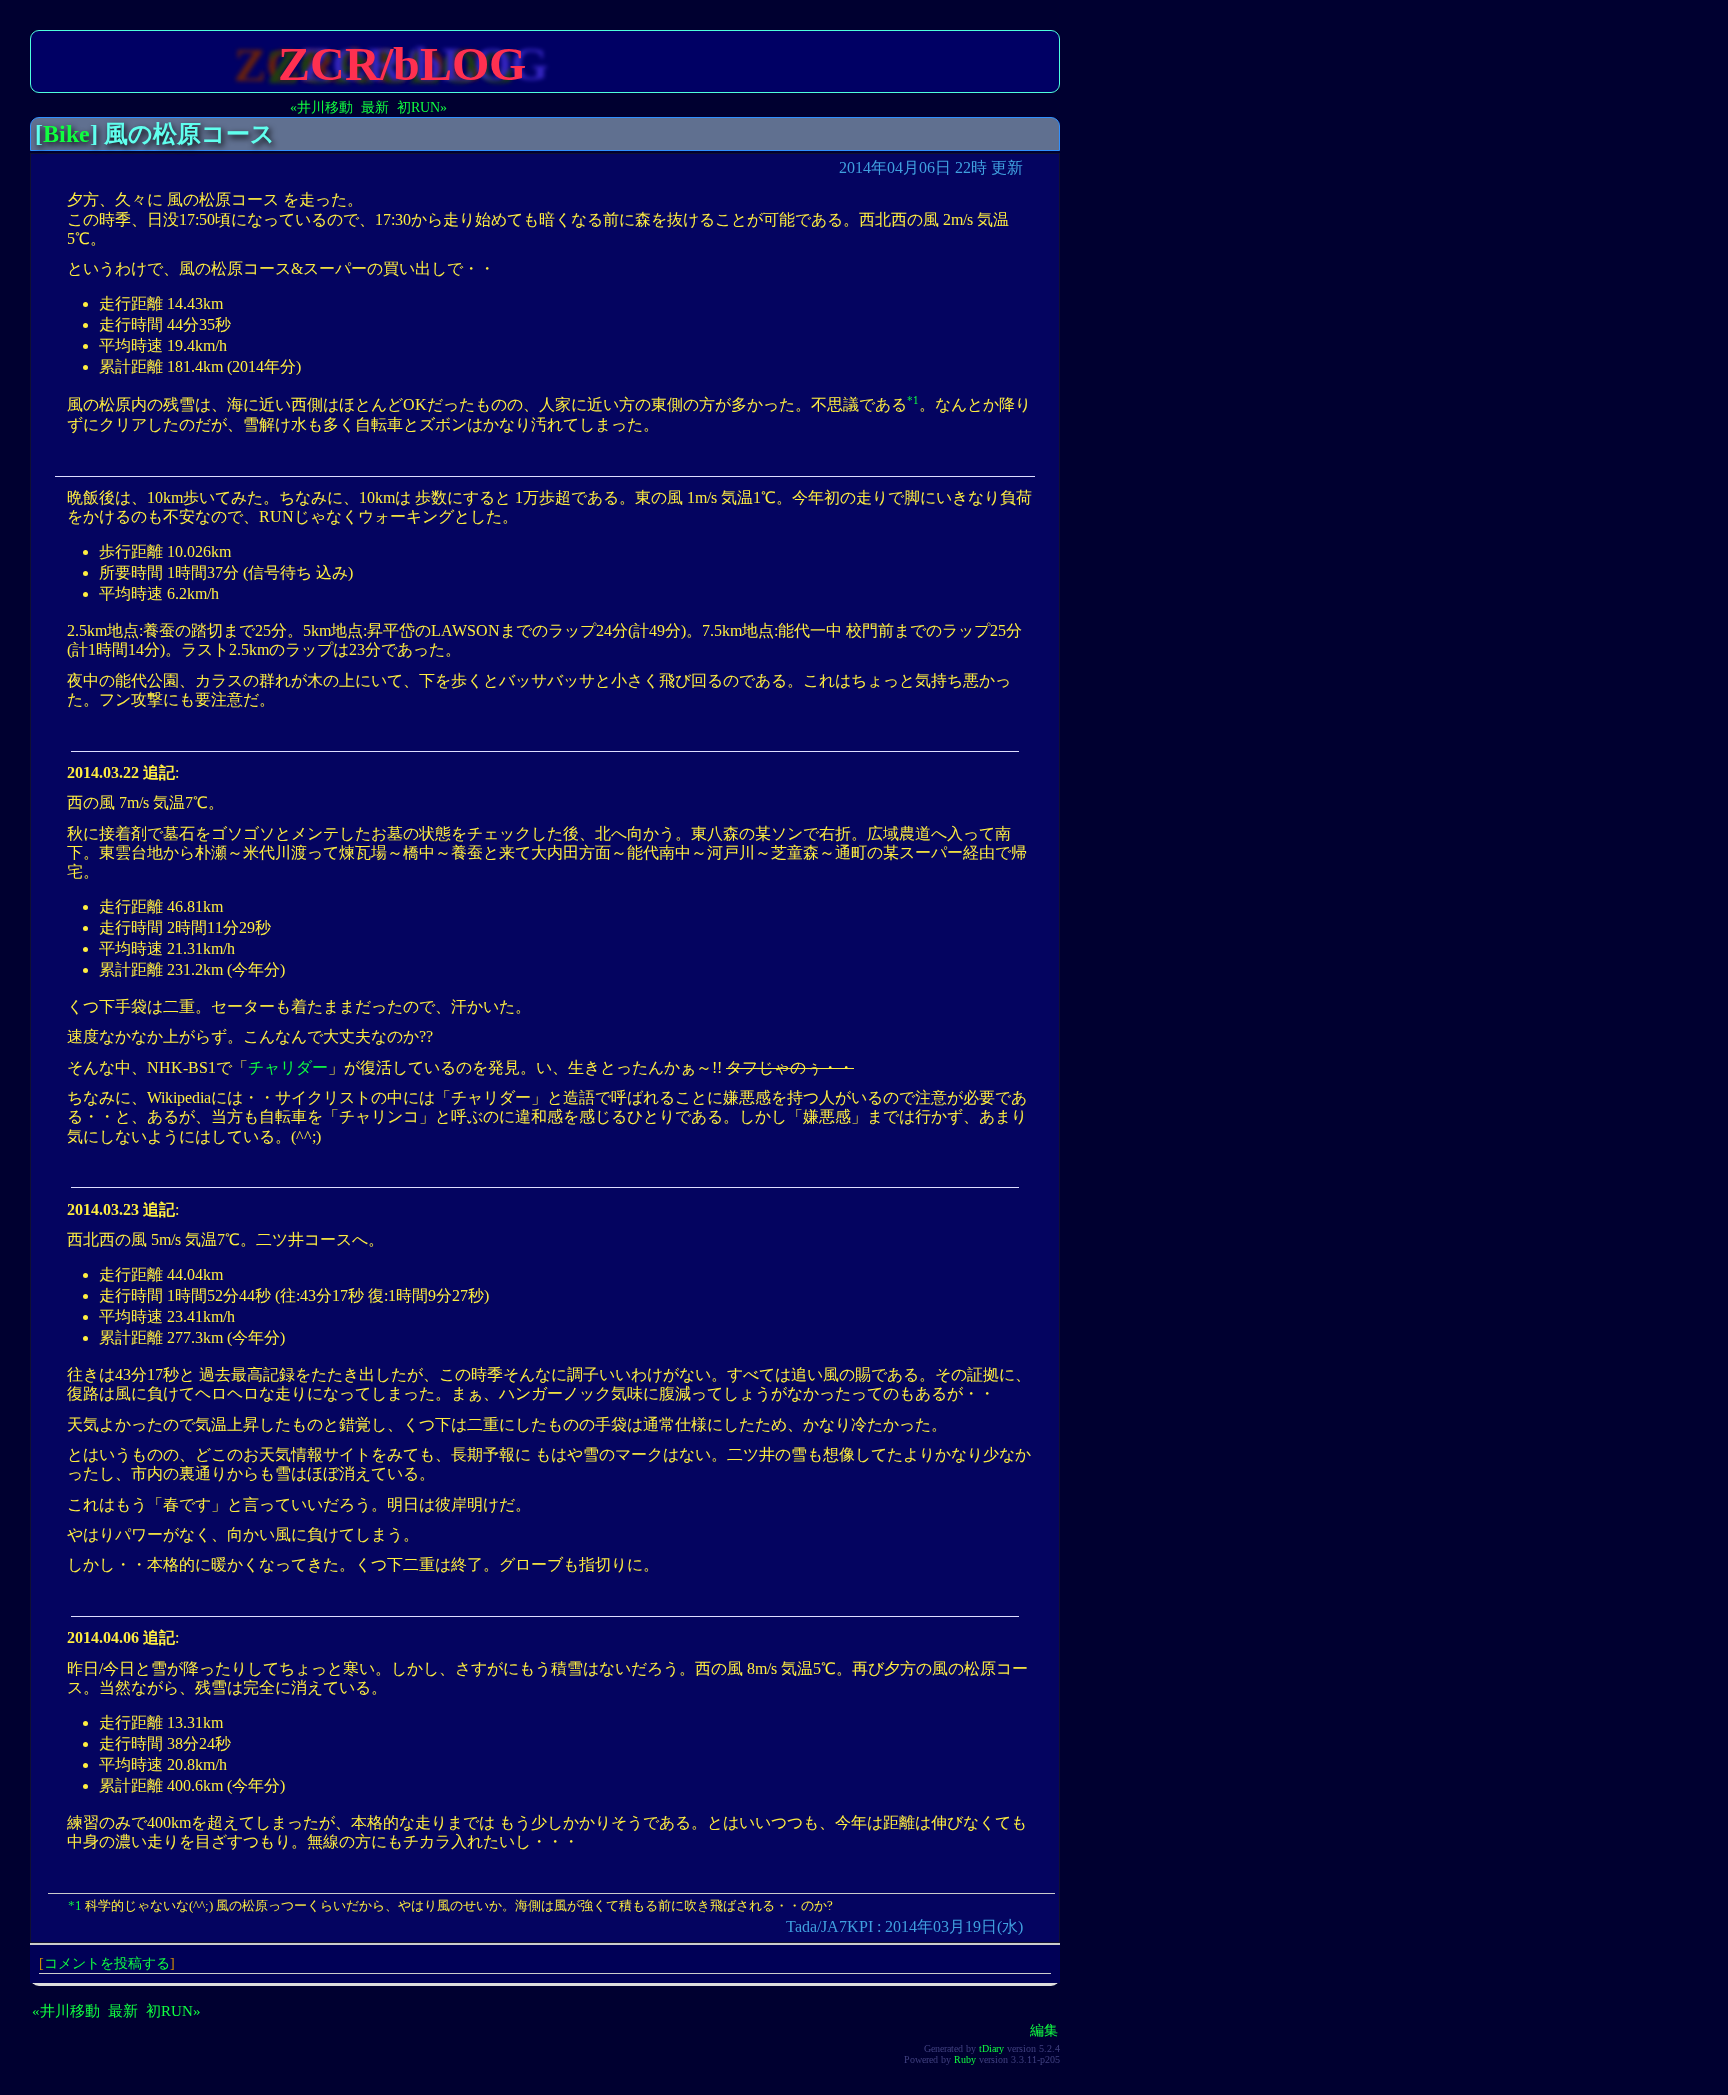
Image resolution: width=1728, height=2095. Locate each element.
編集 (1044, 2030)
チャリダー (288, 1067)
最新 (375, 107)
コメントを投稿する (107, 1963)
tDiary (991, 2048)
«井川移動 (321, 107)
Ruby (965, 2059)
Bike (66, 134)
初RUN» (422, 107)
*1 (913, 400)
